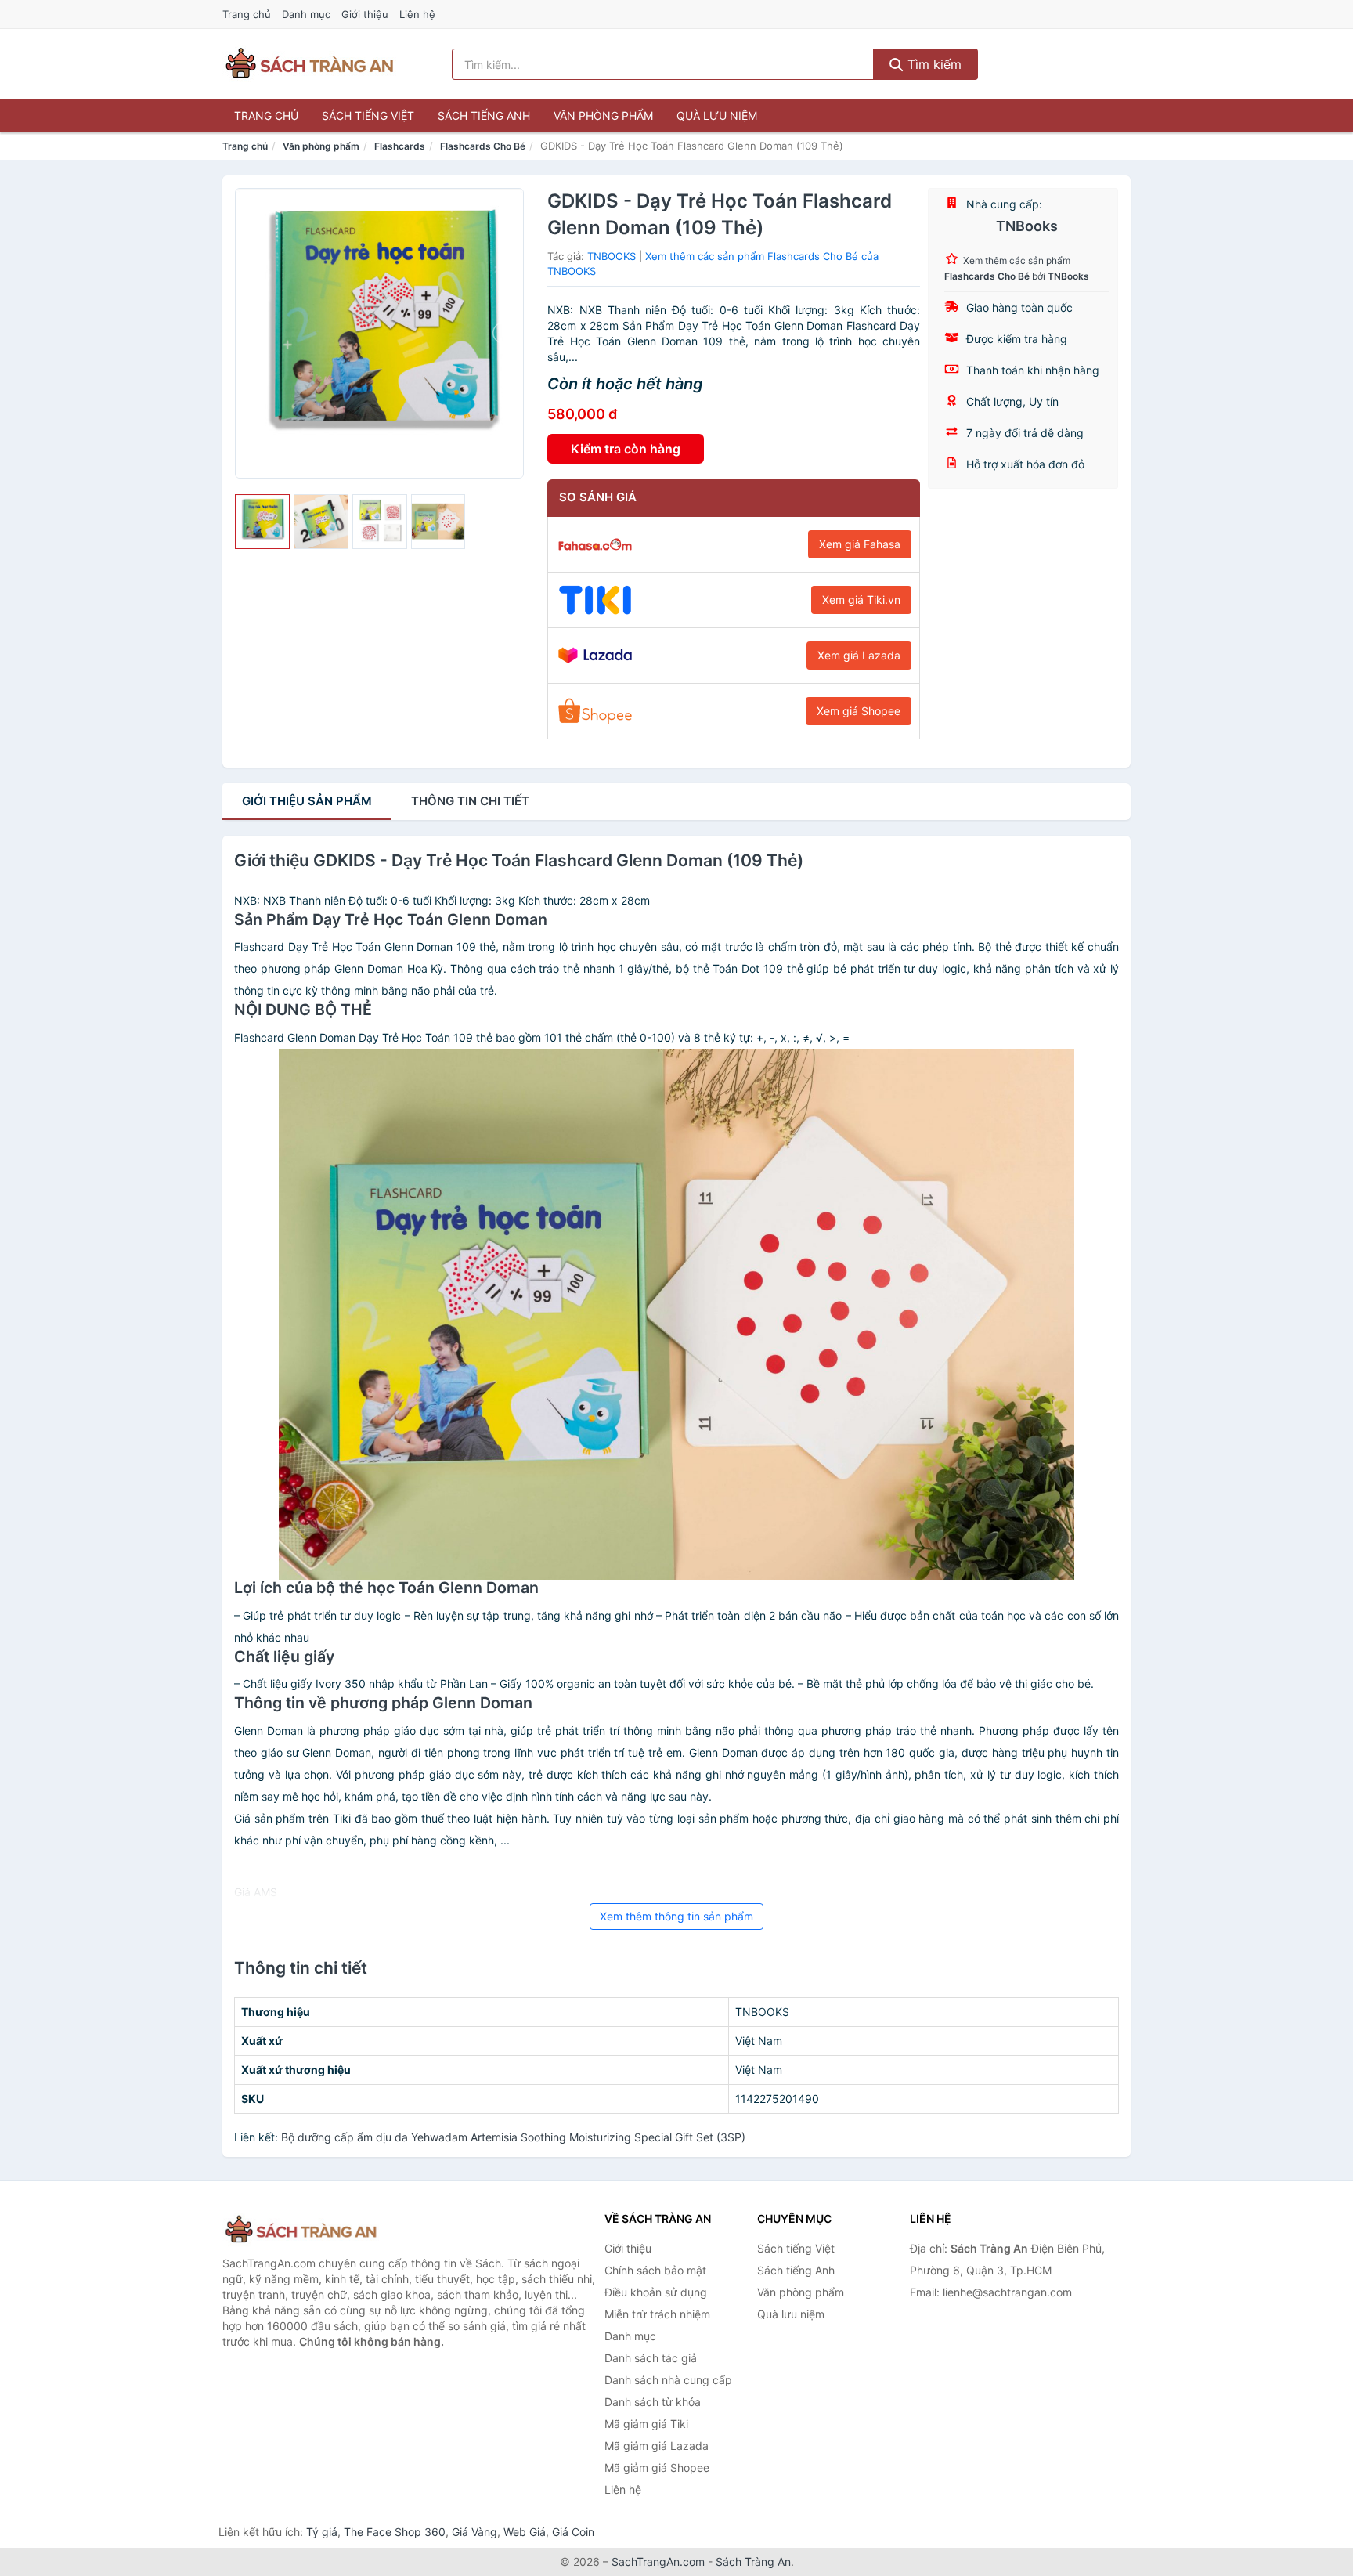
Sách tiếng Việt (368, 116)
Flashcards (400, 146)
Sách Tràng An (753, 2562)
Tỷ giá (322, 2532)
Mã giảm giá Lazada (657, 2446)
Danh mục (306, 14)
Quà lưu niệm (717, 116)
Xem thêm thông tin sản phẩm (676, 1916)
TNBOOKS (612, 256)
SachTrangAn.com (658, 2562)
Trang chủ (247, 14)
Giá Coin (573, 2532)
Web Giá (525, 2532)
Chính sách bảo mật (655, 2270)
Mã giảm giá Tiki (646, 2424)
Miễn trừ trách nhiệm (657, 2314)
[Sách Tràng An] (301, 2230)
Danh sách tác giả (651, 2358)
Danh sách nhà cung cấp (668, 2380)
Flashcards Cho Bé (483, 146)
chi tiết (470, 801)
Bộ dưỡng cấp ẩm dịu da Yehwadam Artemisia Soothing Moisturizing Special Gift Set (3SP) (513, 2137)
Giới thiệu (365, 14)
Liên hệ (417, 14)
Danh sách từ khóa (653, 2402)
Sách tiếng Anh (484, 116)
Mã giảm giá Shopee (657, 2468)
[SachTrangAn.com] (309, 64)
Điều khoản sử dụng (656, 2292)
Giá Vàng (474, 2532)
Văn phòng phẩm (603, 116)
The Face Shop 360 (395, 2532)
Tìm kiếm (933, 64)
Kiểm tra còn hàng (626, 449)
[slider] (262, 522)
